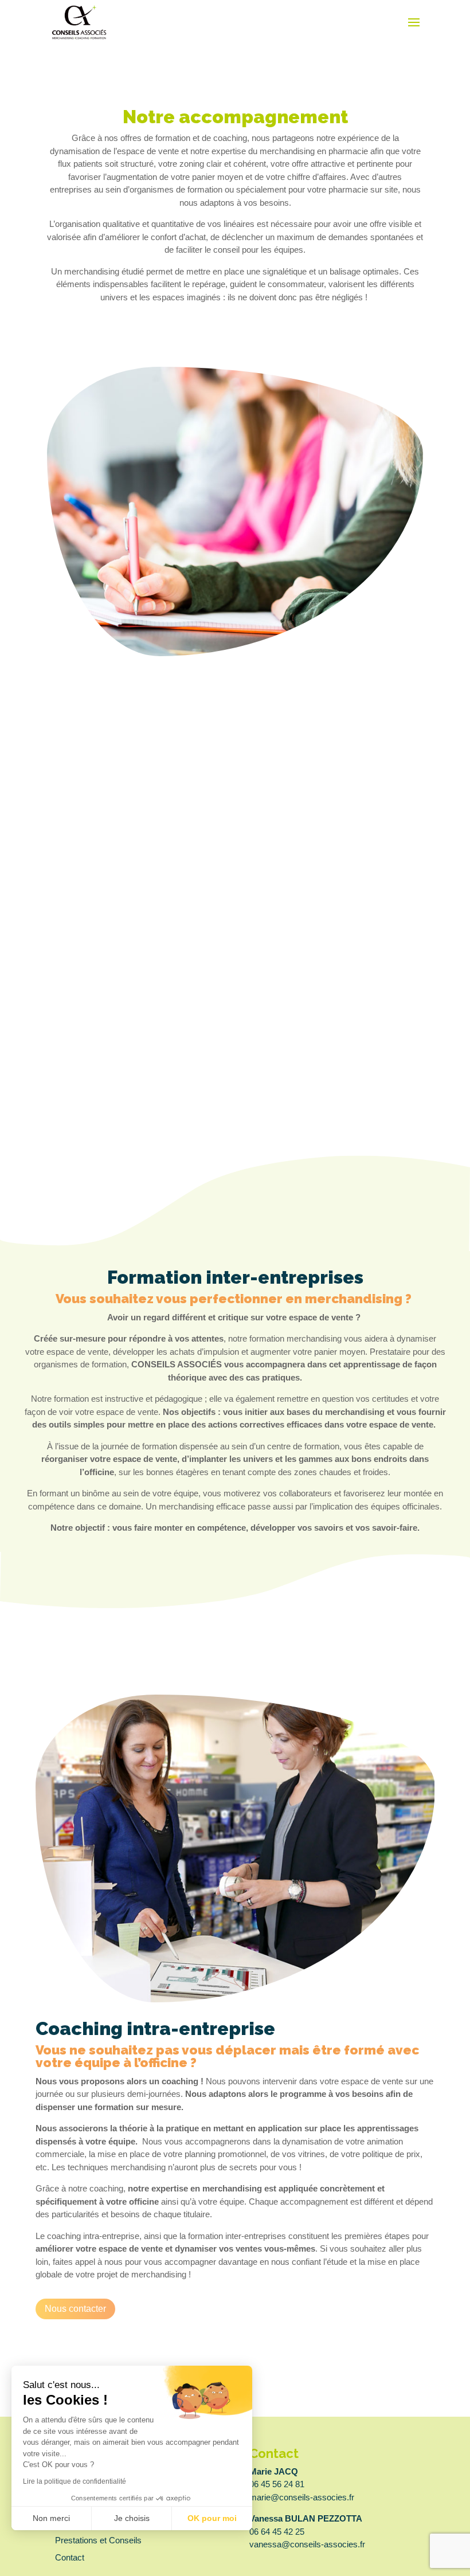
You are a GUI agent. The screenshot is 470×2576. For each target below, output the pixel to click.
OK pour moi (212, 2518)
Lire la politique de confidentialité (75, 2481)
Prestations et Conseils (98, 2540)
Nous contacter (75, 2309)
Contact (70, 2557)
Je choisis (132, 2518)
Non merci (51, 2518)
